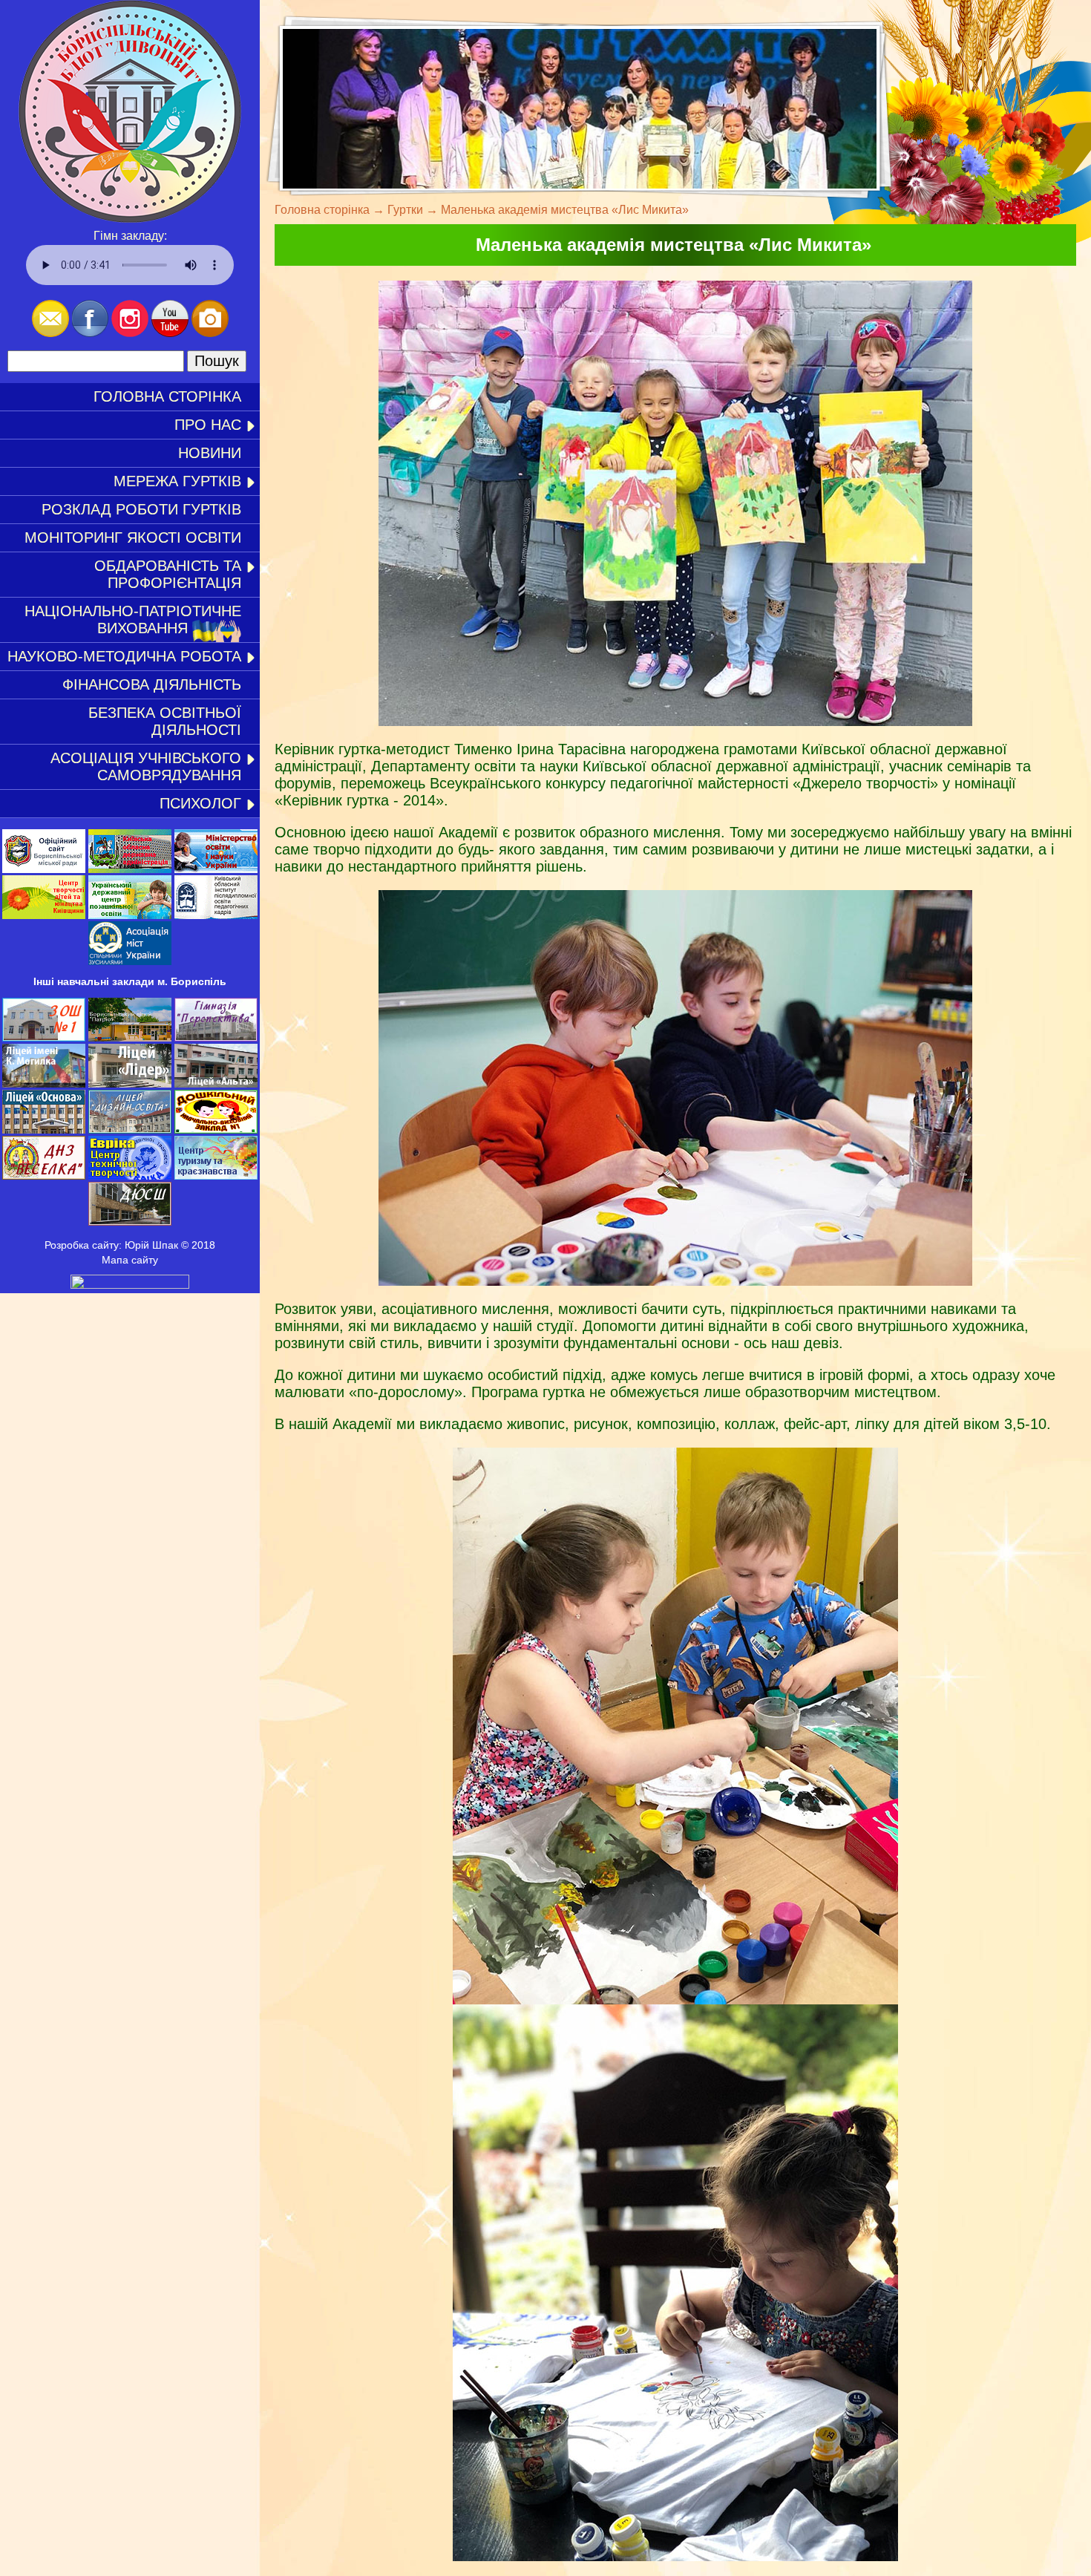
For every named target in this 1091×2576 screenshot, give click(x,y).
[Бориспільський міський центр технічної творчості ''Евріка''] (130, 1176)
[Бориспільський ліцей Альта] (216, 1084)
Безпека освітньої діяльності (165, 721)
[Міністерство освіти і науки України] (216, 869)
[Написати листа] (50, 333)
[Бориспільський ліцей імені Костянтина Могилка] (44, 1084)
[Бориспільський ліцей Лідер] (130, 1084)
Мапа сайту (130, 1260)
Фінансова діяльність (152, 684)
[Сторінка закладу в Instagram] (130, 333)
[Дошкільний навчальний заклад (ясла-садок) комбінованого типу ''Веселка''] (44, 1176)
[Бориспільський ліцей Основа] (44, 1130)
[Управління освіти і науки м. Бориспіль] (44, 869)
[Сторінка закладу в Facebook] (90, 333)
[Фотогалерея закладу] (210, 333)
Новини (210, 453)
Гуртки (405, 210)
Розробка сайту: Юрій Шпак (111, 1245)
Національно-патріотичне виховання (133, 620)
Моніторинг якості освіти (133, 537)
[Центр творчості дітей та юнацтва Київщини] (44, 915)
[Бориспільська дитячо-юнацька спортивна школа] (130, 1222)
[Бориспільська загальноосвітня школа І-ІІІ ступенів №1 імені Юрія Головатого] (44, 1038)
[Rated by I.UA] (130, 1285)
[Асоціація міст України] (130, 961)
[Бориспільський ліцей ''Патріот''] (130, 1038)
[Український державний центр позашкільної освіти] (130, 915)
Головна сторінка (167, 396)
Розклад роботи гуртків (141, 509)
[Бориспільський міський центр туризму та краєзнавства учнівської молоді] (216, 1176)
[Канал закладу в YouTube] (170, 333)
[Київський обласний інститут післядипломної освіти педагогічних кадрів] (216, 915)
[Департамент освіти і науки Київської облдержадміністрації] (130, 869)
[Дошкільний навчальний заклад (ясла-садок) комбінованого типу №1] (216, 1130)
